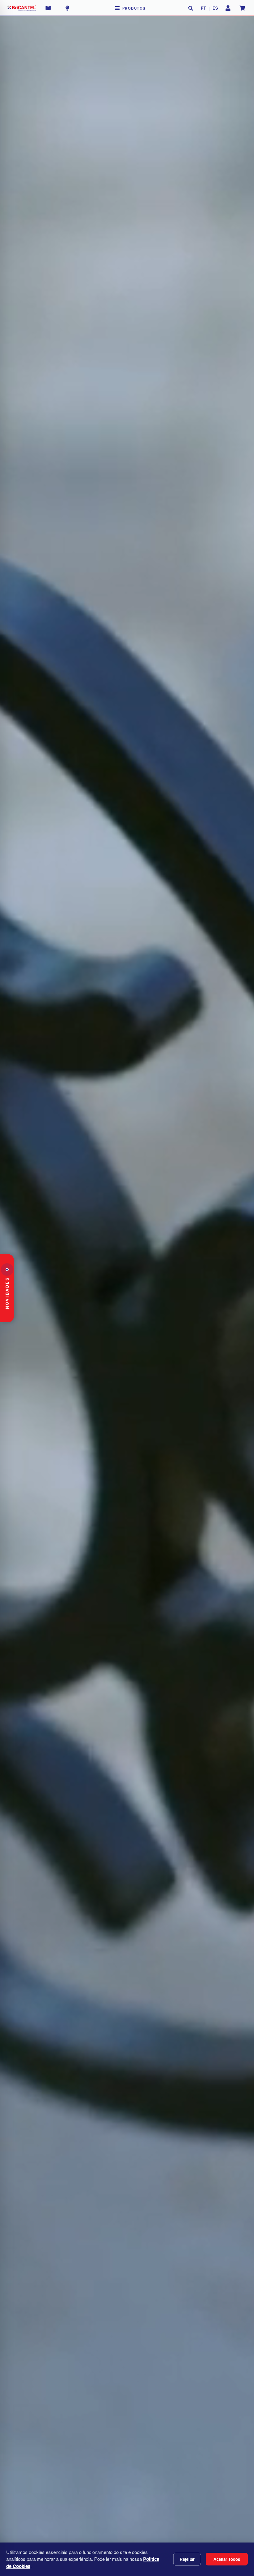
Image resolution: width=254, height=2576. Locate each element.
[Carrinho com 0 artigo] (242, 8)
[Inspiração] (67, 8)
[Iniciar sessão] (228, 8)
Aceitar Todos (227, 2559)
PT (204, 8)
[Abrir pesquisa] (191, 8)
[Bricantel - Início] (22, 8)
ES (215, 8)
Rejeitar (187, 2559)
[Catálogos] (48, 8)
